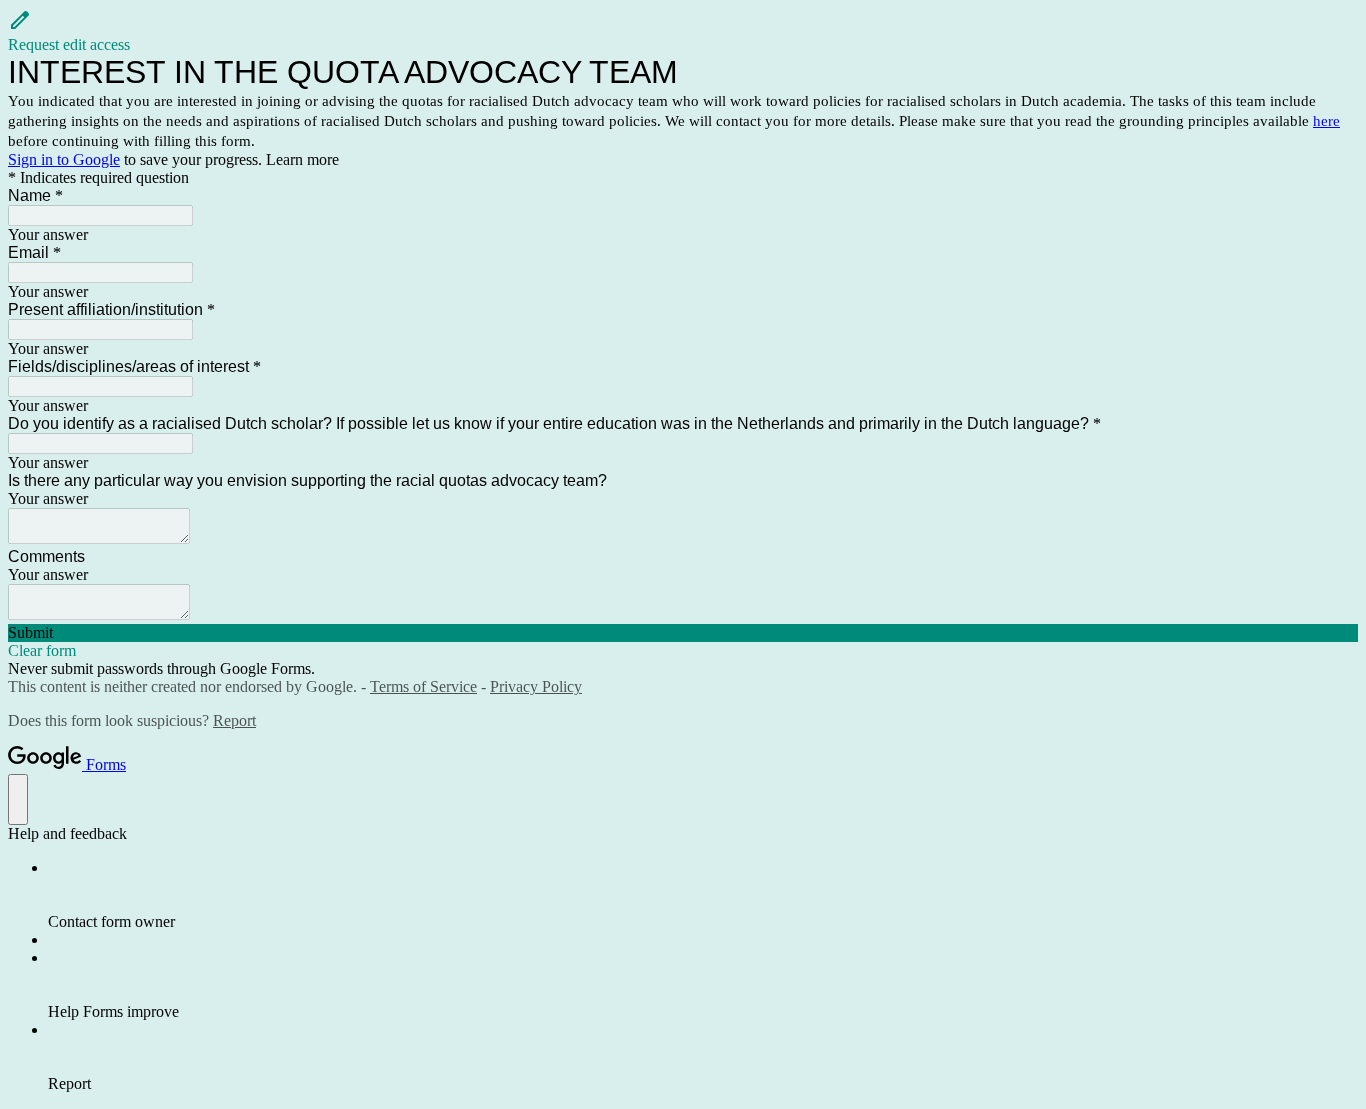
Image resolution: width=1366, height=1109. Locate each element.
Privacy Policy (536, 686)
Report (234, 720)
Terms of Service (423, 686)
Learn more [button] (302, 159)
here (1326, 121)
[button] (683, 31)
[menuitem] (703, 895)
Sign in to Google (64, 159)
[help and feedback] (18, 799)
